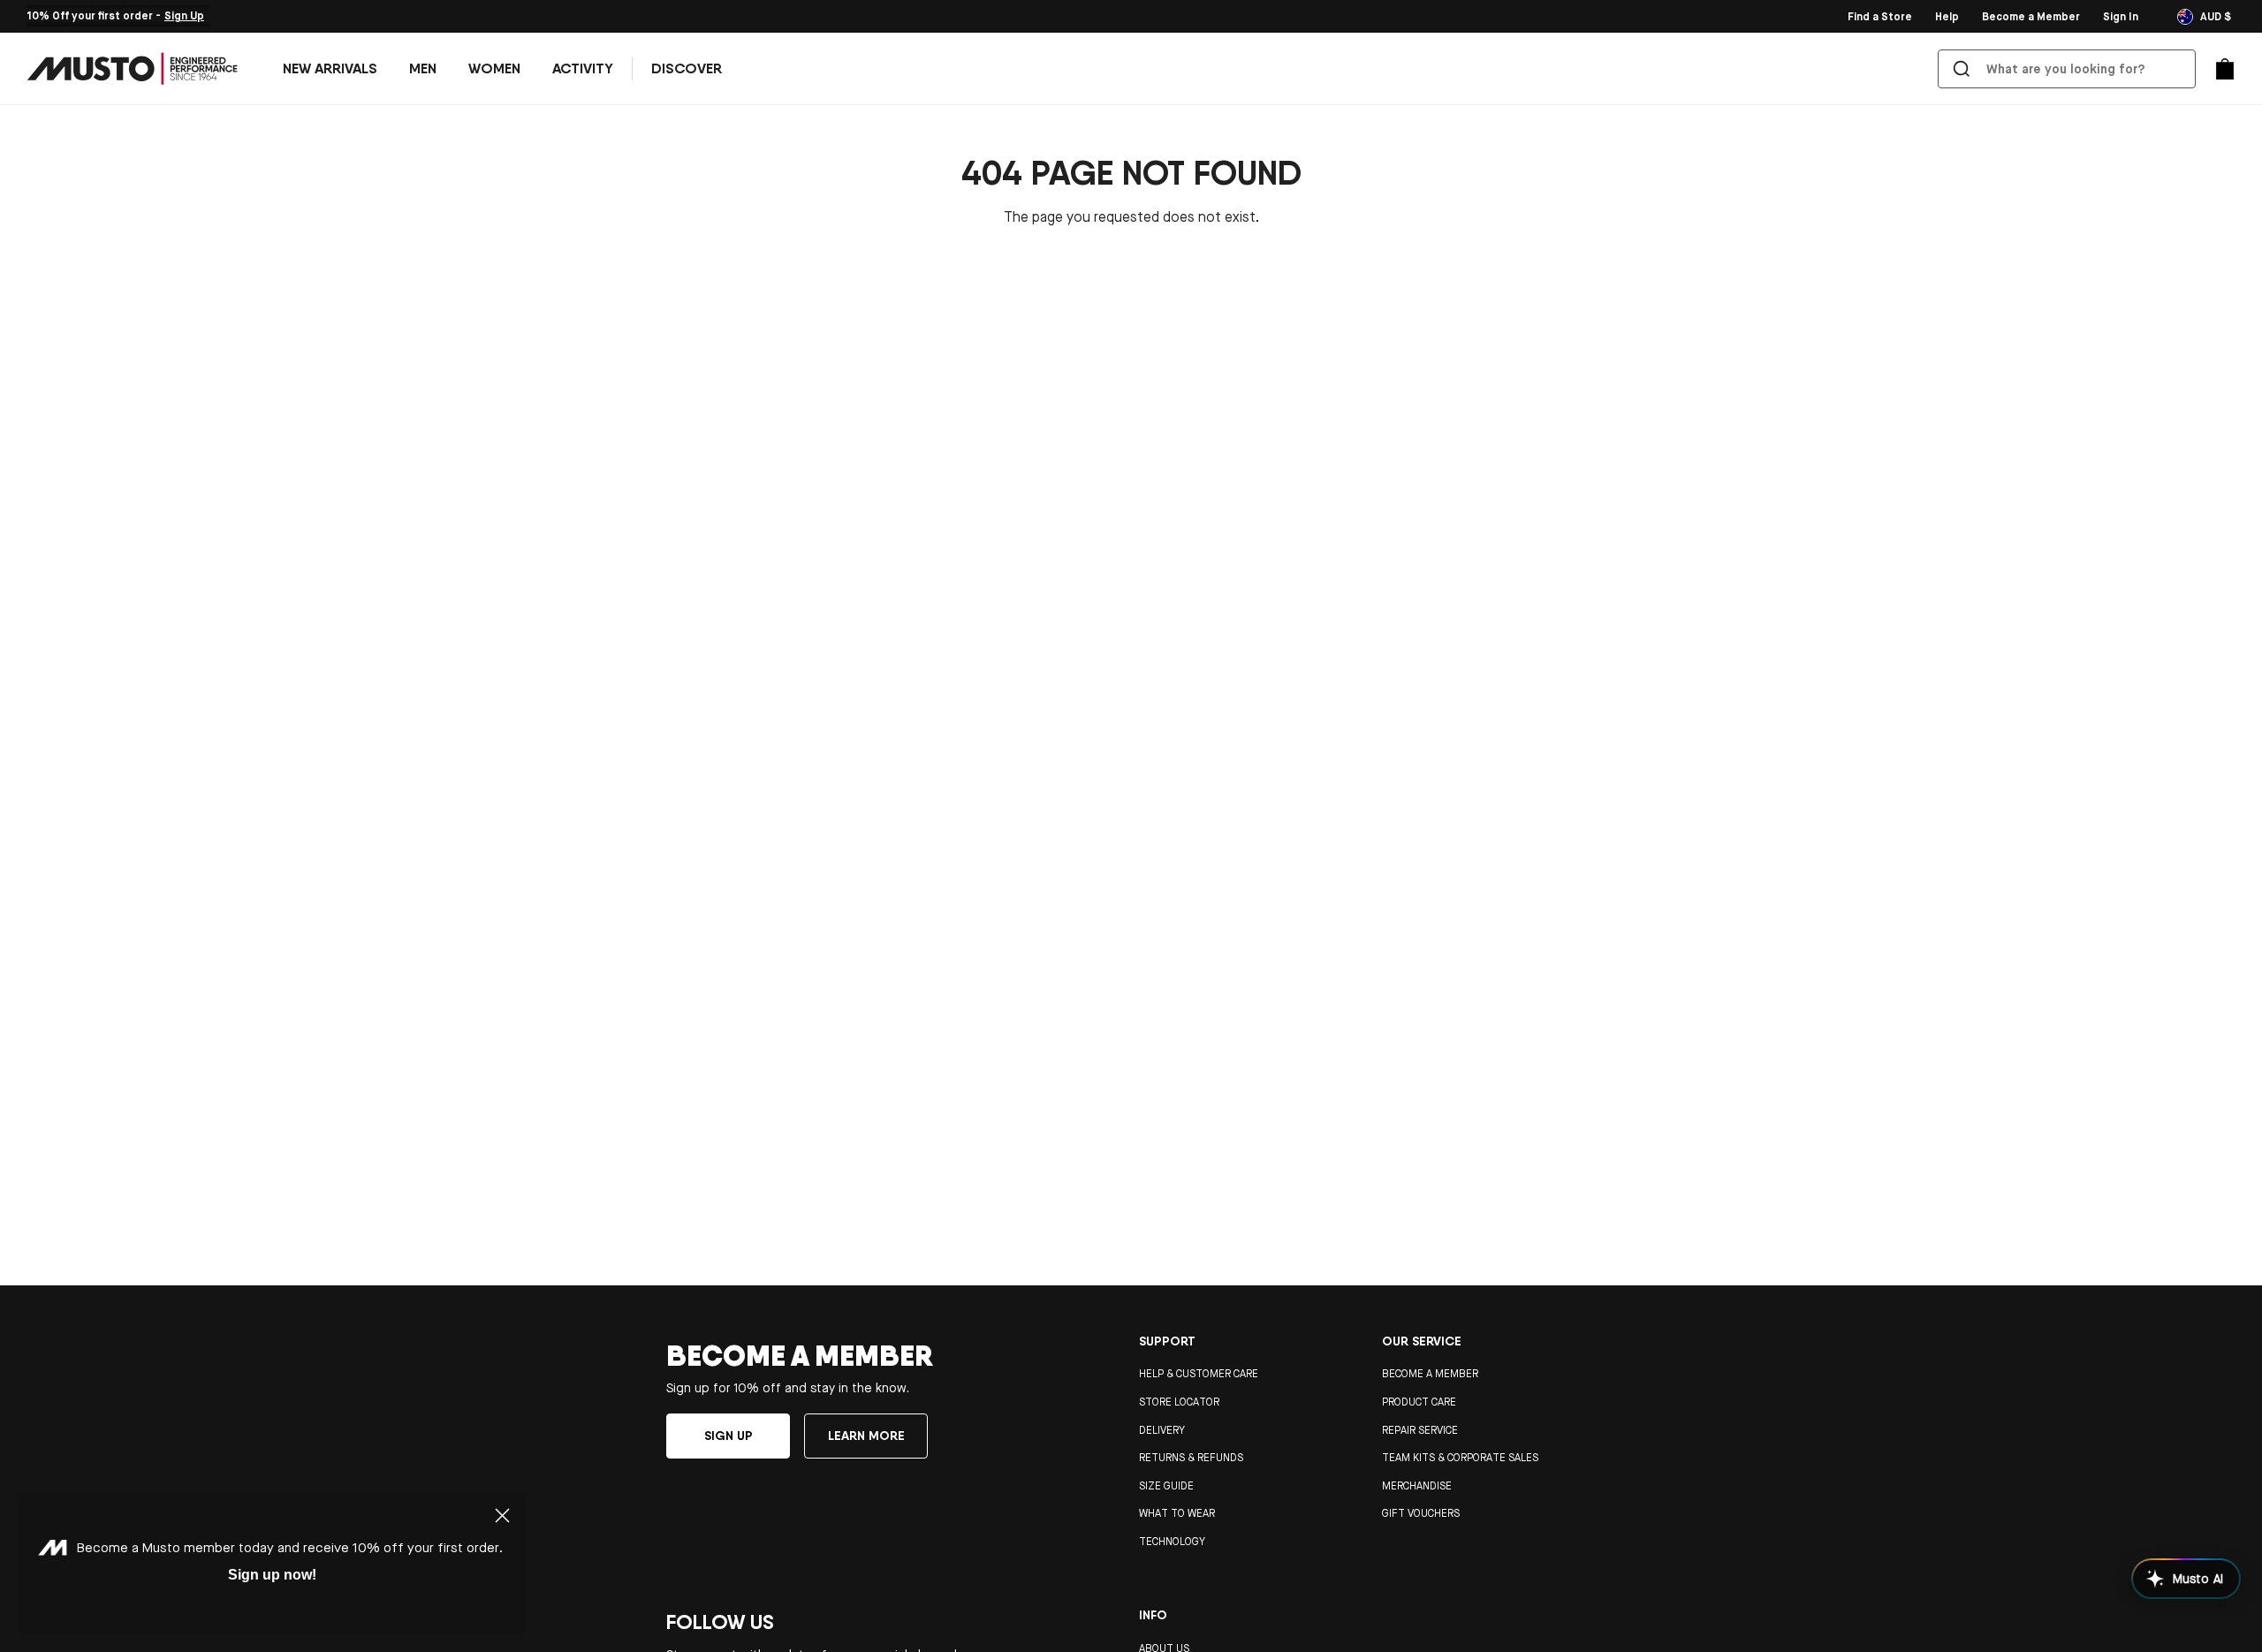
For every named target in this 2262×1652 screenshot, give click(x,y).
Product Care (1419, 1402)
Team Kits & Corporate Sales (1460, 1458)
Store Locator (1179, 1402)
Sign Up (184, 16)
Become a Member (1430, 1374)
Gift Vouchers (1421, 1513)
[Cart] (2225, 69)
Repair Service (1420, 1430)
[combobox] (2070, 69)
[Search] (1962, 69)
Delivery (1162, 1430)
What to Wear (1177, 1513)
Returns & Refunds (1191, 1458)
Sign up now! (272, 1575)
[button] (423, 69)
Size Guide (1166, 1486)
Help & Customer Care (1199, 1374)
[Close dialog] (502, 1516)
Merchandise (1417, 1486)
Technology (1172, 1542)
